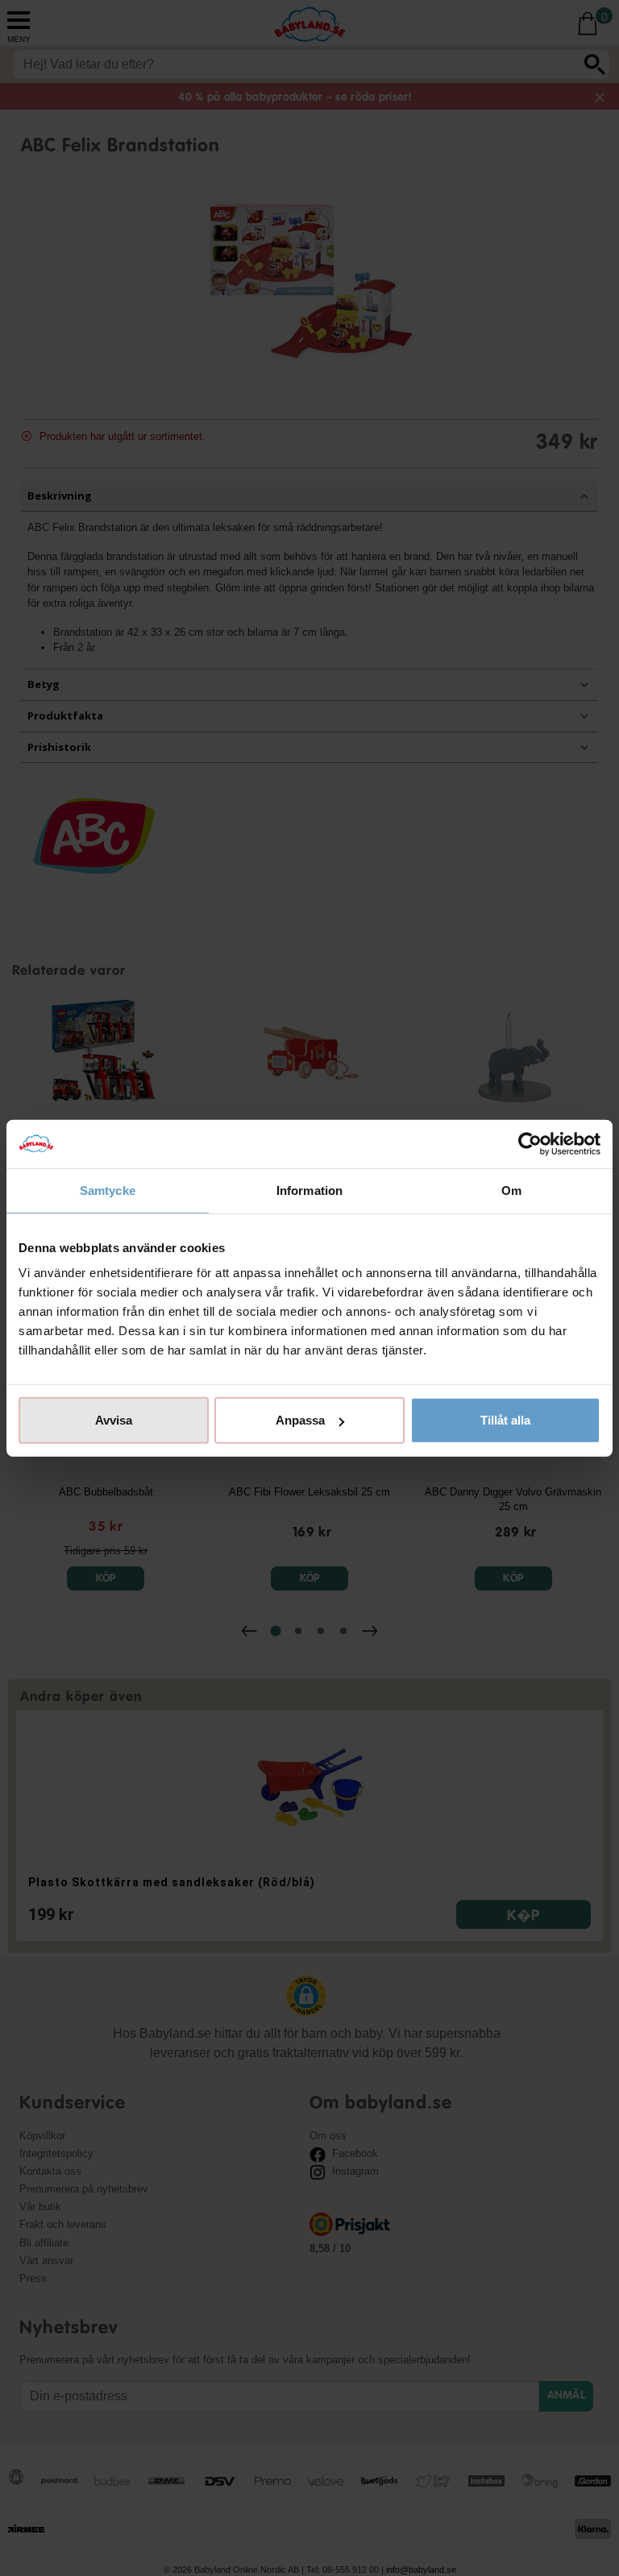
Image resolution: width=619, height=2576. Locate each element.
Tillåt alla (505, 1420)
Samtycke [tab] (108, 1190)
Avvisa (114, 1420)
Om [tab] (511, 1190)
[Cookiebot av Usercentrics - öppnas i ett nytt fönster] (530, 1143)
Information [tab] (309, 1190)
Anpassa (300, 1420)
